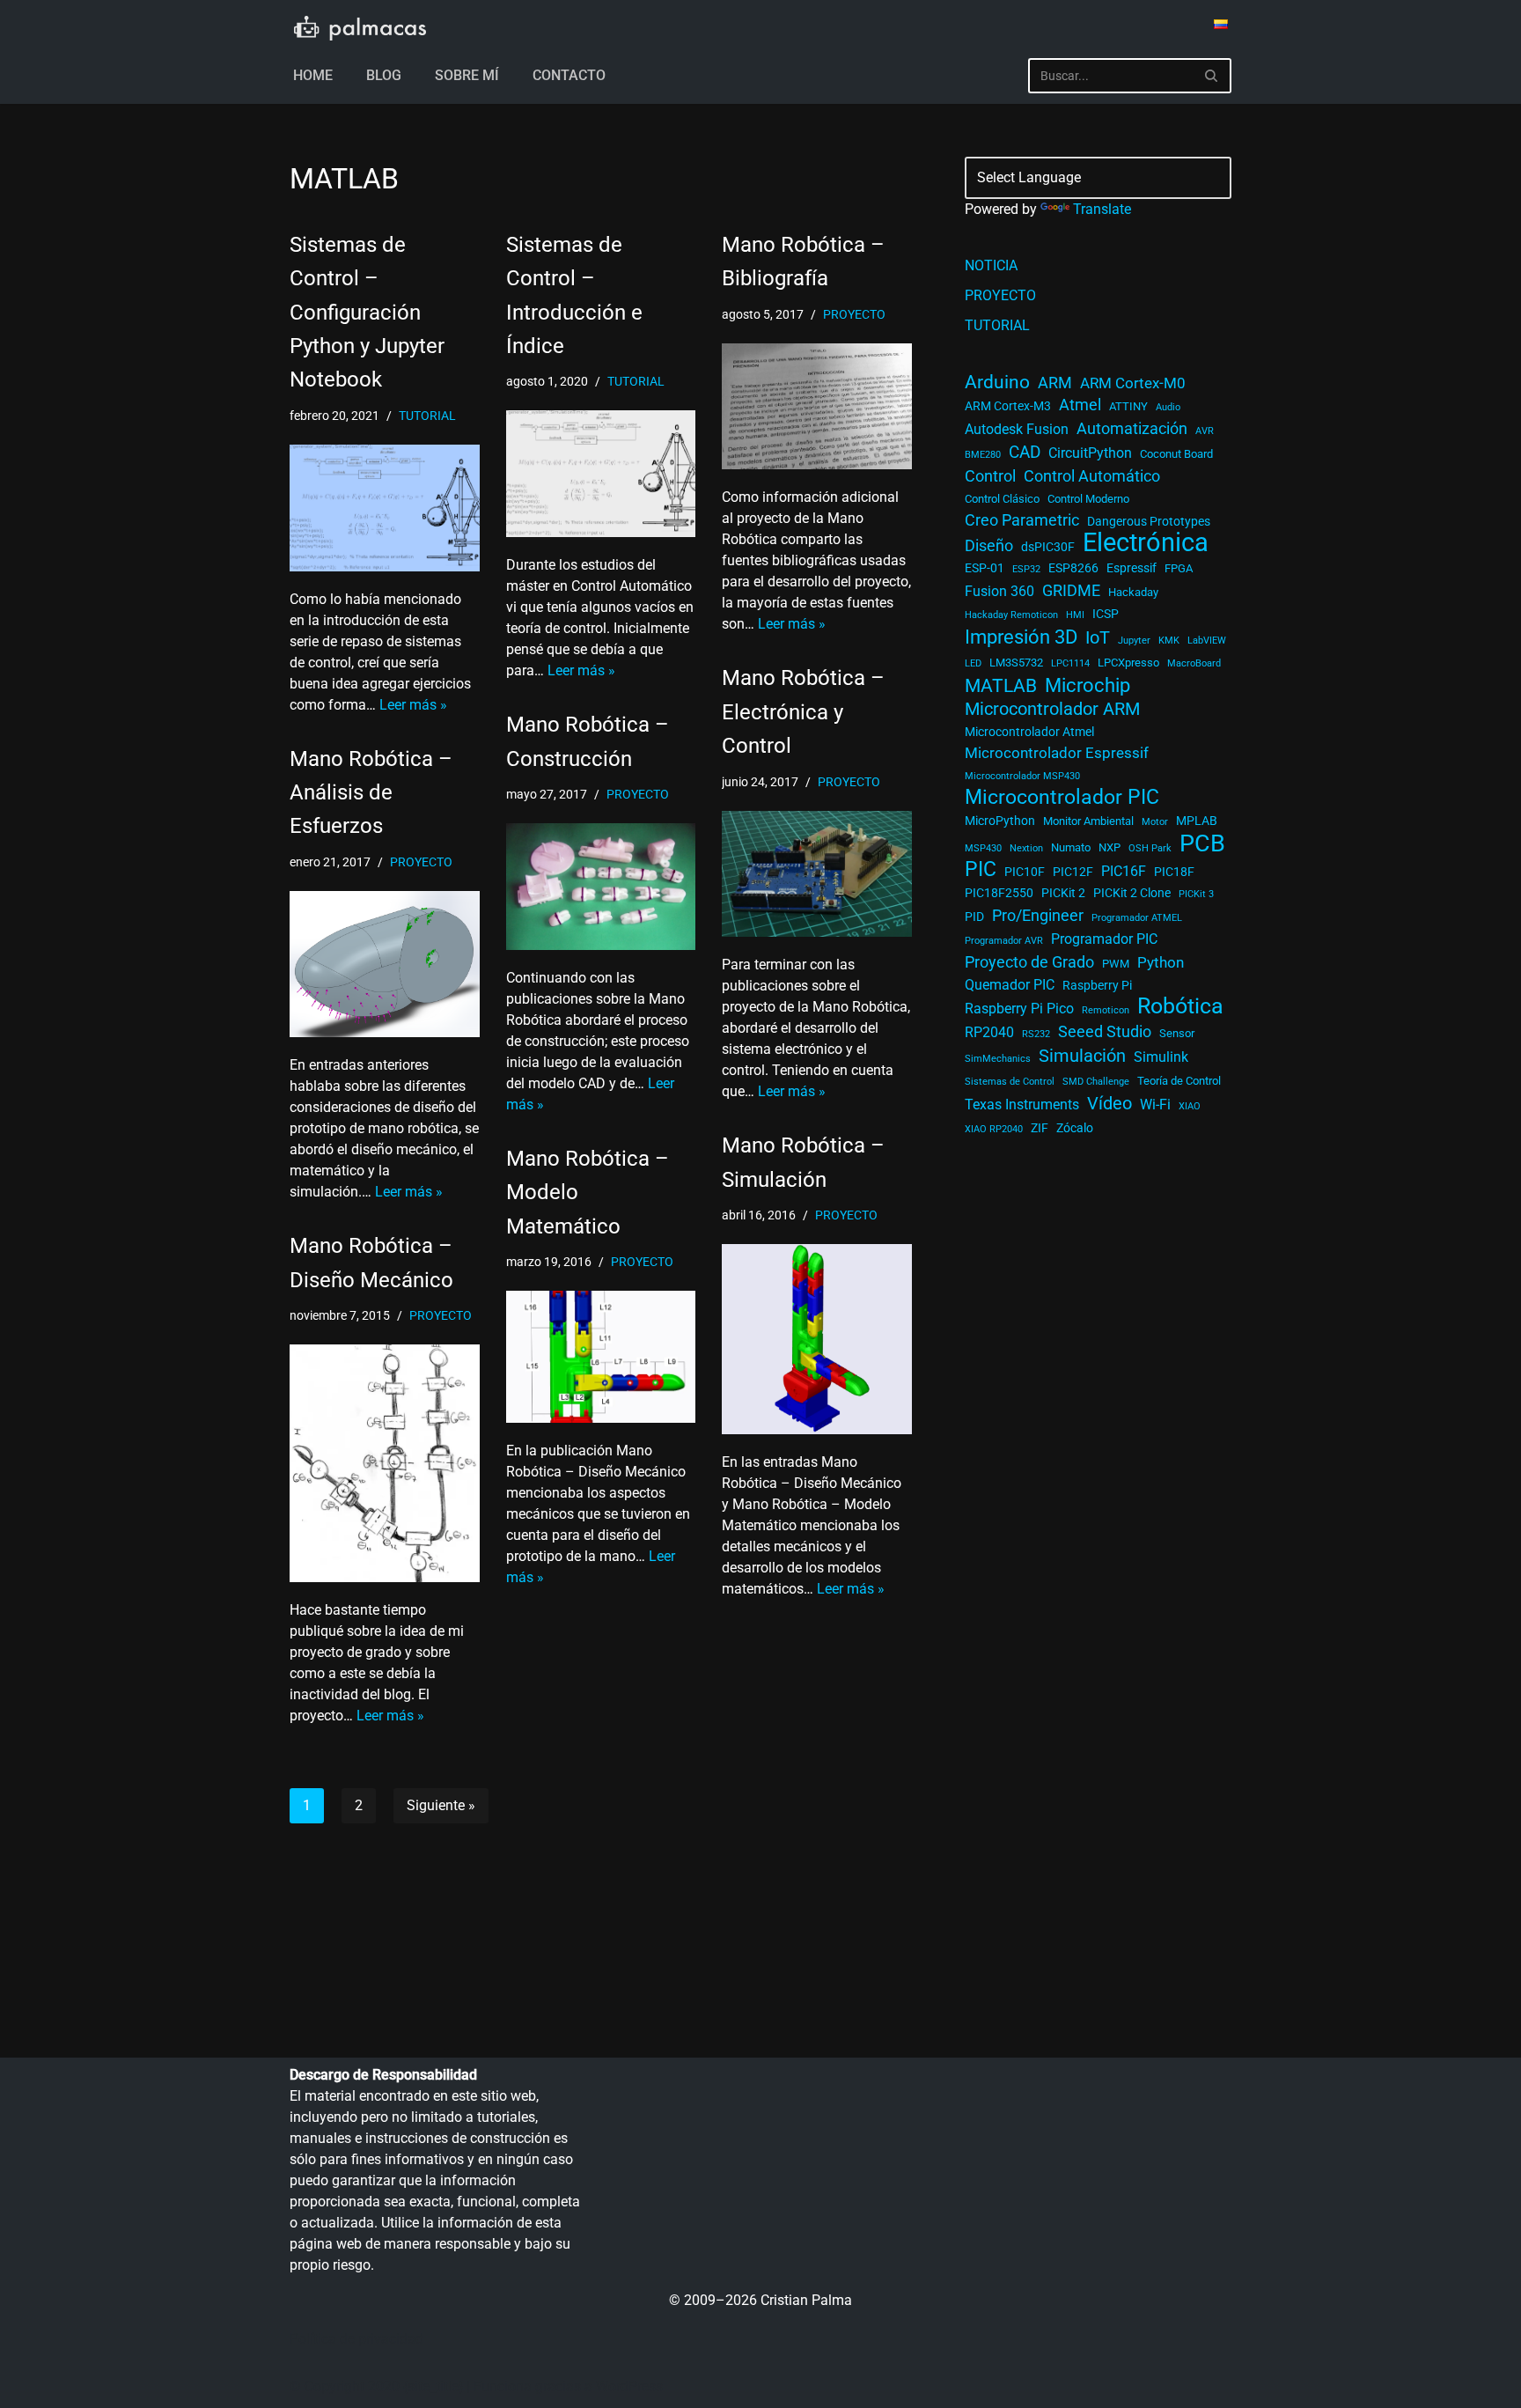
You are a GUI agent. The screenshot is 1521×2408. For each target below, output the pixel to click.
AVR (1205, 431)
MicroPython (1000, 821)
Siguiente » (441, 1805)
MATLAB (1001, 686)
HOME (313, 75)
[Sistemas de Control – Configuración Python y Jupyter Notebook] (385, 508)
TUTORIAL (427, 416)
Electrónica (1146, 542)
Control (990, 476)
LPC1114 (1070, 663)
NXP (1110, 847)
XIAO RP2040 (994, 1129)
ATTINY (1128, 406)
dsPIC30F (1048, 547)
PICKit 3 (1196, 894)
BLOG (384, 75)
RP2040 (989, 1033)
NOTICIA (991, 265)
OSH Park (1150, 848)
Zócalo (1075, 1128)
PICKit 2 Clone (1132, 893)
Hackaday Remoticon (1011, 615)
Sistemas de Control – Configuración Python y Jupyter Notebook (367, 313)
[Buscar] (1212, 76)
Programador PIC (1104, 939)
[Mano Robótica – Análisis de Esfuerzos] (385, 965)
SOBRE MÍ (467, 75)
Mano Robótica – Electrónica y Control (803, 712)
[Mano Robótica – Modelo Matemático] (601, 1357)
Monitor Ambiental (1088, 821)
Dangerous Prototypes (1149, 521)
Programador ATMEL (1137, 918)
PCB (1202, 843)
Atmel (1080, 405)
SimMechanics (998, 1059)
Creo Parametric (1022, 520)
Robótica (1180, 1006)
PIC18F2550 (999, 893)
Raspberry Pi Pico (1019, 1009)
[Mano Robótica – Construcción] (601, 887)
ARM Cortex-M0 (1133, 383)
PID (974, 917)
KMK (1169, 641)
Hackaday (1133, 592)
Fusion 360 (999, 592)
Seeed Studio (1105, 1031)
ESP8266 (1073, 568)
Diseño (989, 546)
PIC (981, 870)
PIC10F (1025, 872)
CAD (1025, 452)
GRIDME (1071, 591)
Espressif (1132, 568)
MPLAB (1197, 821)
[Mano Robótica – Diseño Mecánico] (385, 1463)
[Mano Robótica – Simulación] (817, 1339)
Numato (1071, 847)
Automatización (1132, 429)
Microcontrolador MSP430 (1022, 776)
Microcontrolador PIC (1062, 798)
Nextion (1026, 848)
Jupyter (1134, 641)
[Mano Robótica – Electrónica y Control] (817, 874)
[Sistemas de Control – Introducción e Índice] (601, 474)
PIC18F (1174, 872)
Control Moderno (1088, 499)
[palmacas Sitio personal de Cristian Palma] (360, 28)
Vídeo (1110, 1103)
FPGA (1179, 568)
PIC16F (1124, 872)
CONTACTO (569, 75)
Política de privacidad (356, 2339)
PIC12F (1073, 872)
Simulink (1161, 1057)
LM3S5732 (1016, 663)
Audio (1168, 407)
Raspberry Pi (1097, 985)
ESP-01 (985, 568)
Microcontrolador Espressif (1057, 753)
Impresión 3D (1021, 637)
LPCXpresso (1128, 663)
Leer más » (413, 705)
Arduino (997, 382)
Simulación (1082, 1056)
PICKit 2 (1063, 893)
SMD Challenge (1096, 1082)
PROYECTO (854, 315)
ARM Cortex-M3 (1008, 406)
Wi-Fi (1155, 1105)
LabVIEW (1207, 641)
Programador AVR (1004, 941)
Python (1161, 962)
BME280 (983, 455)
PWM (1116, 964)
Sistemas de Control (1010, 1082)
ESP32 (1026, 569)
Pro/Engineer (1038, 915)
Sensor (1177, 1033)
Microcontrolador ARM (1052, 709)
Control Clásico (1002, 499)
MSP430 (983, 848)
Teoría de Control (1179, 1081)
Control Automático (1092, 476)
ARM (1055, 383)
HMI (1075, 615)
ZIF (1040, 1128)
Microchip (1087, 685)
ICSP (1106, 614)
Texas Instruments (1022, 1105)
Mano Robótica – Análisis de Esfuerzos (371, 793)
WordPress (629, 2386)
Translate (1102, 209)
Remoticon (1106, 1010)
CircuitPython (1090, 453)
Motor (1155, 822)
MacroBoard (1194, 663)
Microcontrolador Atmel (1029, 732)
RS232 (1036, 1034)
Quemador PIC (1010, 985)
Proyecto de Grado (1029, 962)
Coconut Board (1176, 454)
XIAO (1190, 1106)
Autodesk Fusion (1017, 430)
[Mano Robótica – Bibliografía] (817, 407)
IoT (1098, 638)
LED (973, 663)
